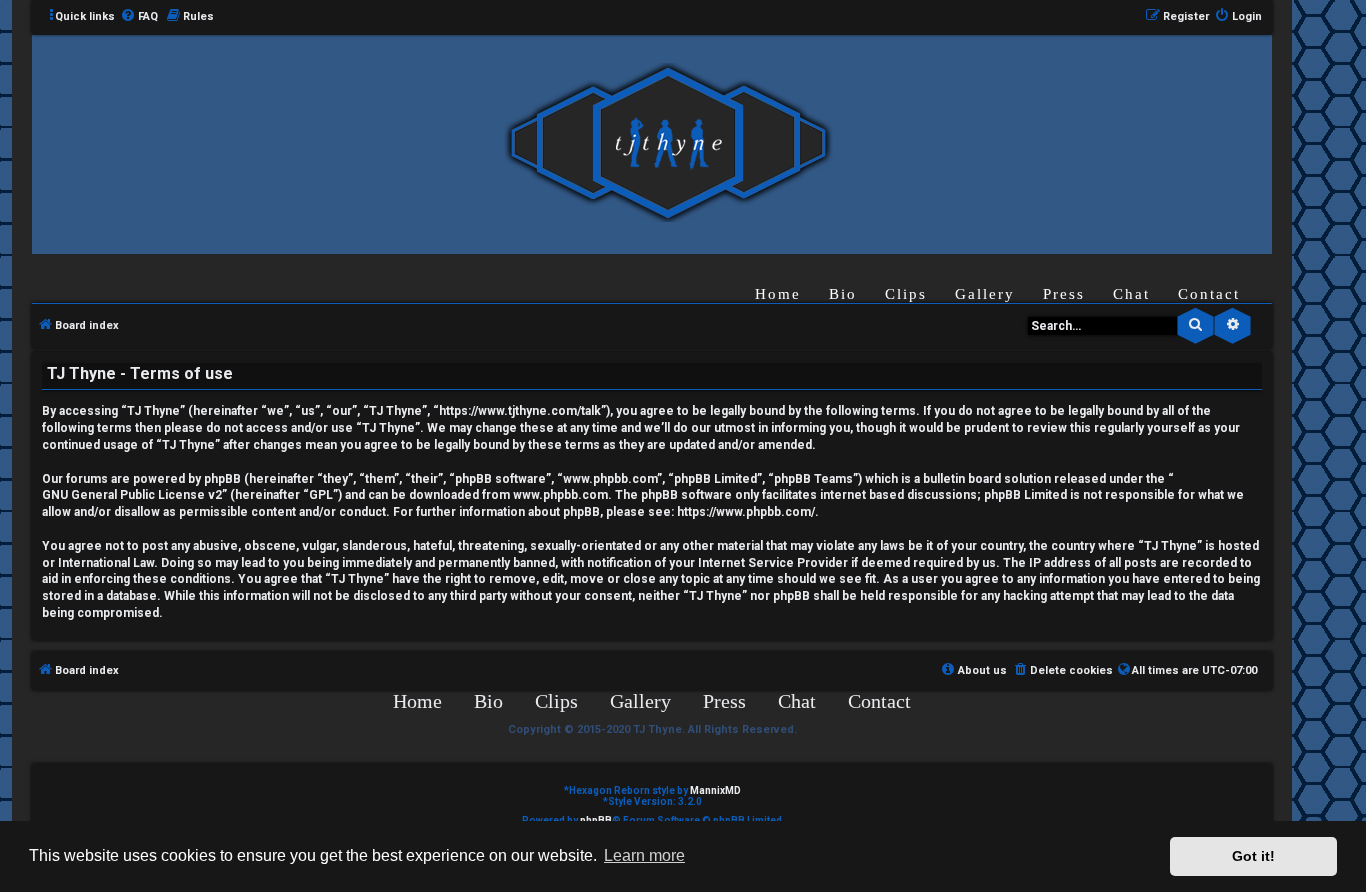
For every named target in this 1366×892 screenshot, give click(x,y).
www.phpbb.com (560, 495)
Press (1064, 294)
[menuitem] (139, 17)
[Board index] (668, 143)
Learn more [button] (644, 855)
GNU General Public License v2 (132, 495)
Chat (1131, 294)
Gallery (985, 294)
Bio (843, 294)
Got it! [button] (1253, 856)
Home (778, 294)
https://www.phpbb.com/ (746, 512)
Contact (1209, 294)
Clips (906, 294)
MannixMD (715, 790)
